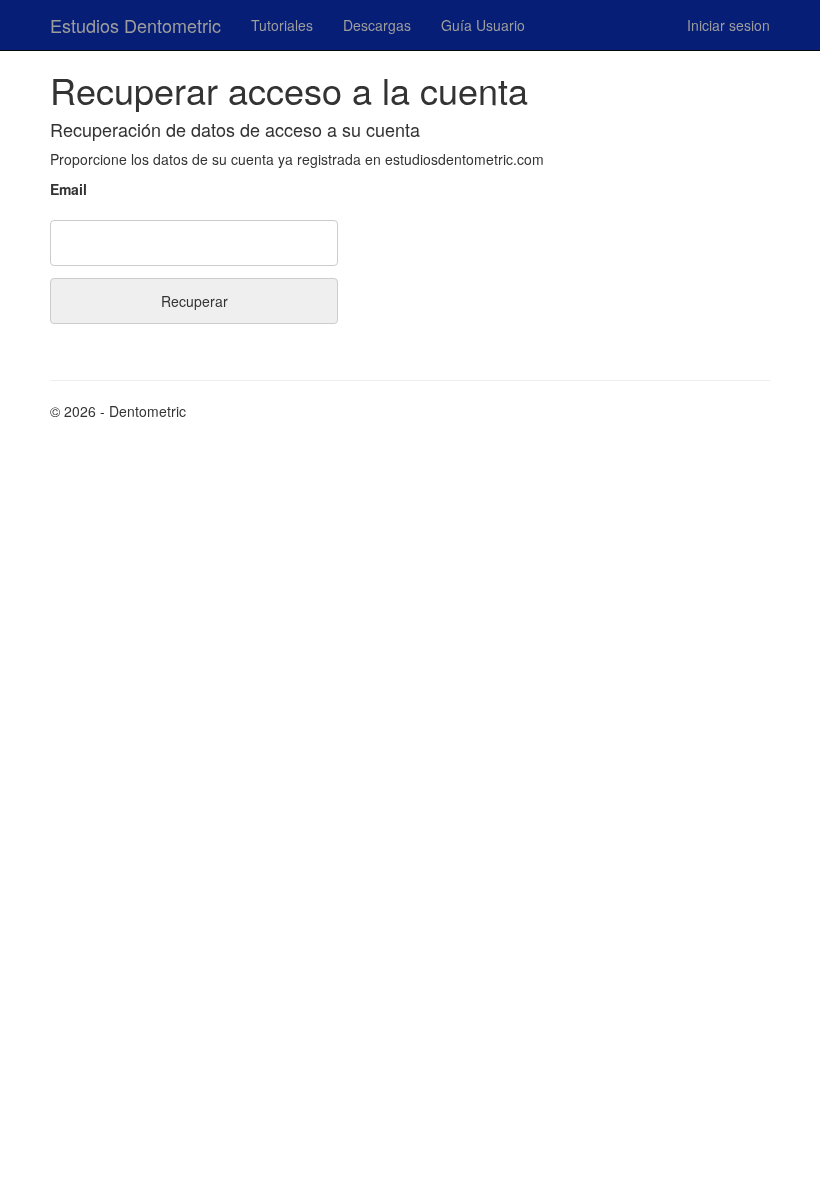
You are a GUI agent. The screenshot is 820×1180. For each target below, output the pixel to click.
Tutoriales (282, 25)
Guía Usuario (483, 25)
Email (68, 189)
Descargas (377, 25)
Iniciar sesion (728, 25)
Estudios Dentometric (135, 25)
